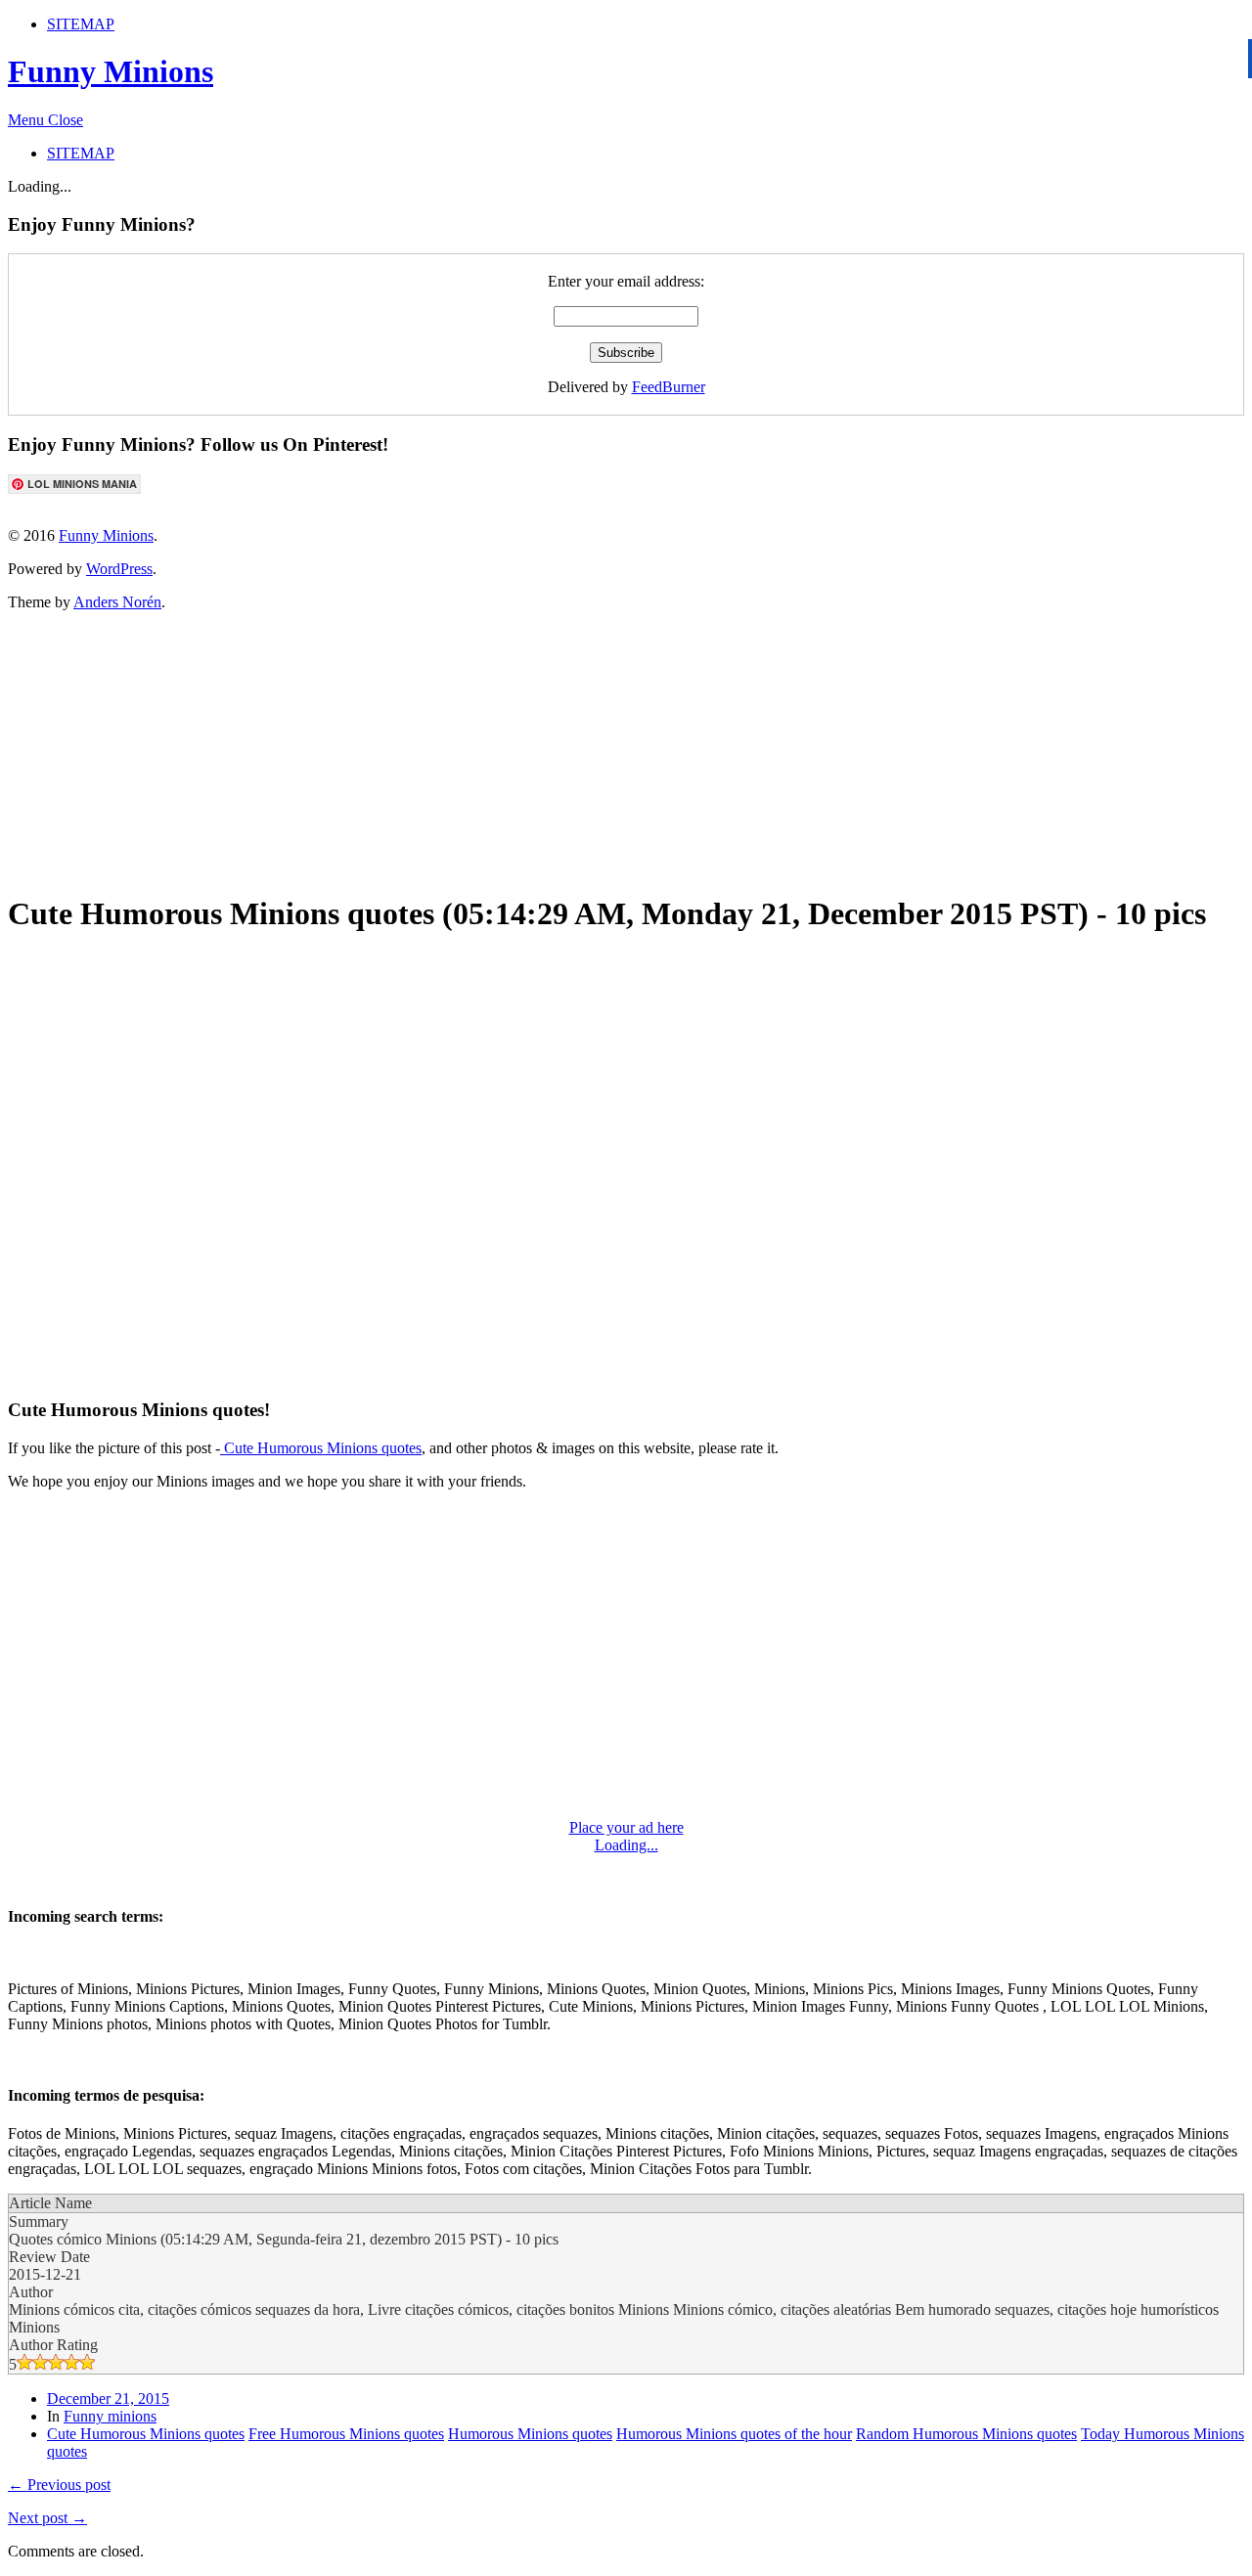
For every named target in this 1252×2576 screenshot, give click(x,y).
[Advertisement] (482, 749)
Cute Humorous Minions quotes (321, 1448)
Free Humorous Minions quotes (346, 2434)
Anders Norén (117, 602)
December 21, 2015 (108, 2398)
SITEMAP (81, 24)
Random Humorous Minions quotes (966, 2434)
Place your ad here (626, 1827)
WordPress (119, 569)
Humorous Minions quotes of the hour (734, 2434)
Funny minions (110, 2416)
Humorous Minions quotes (530, 2434)
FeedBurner (669, 387)
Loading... (626, 1845)
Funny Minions (111, 71)
